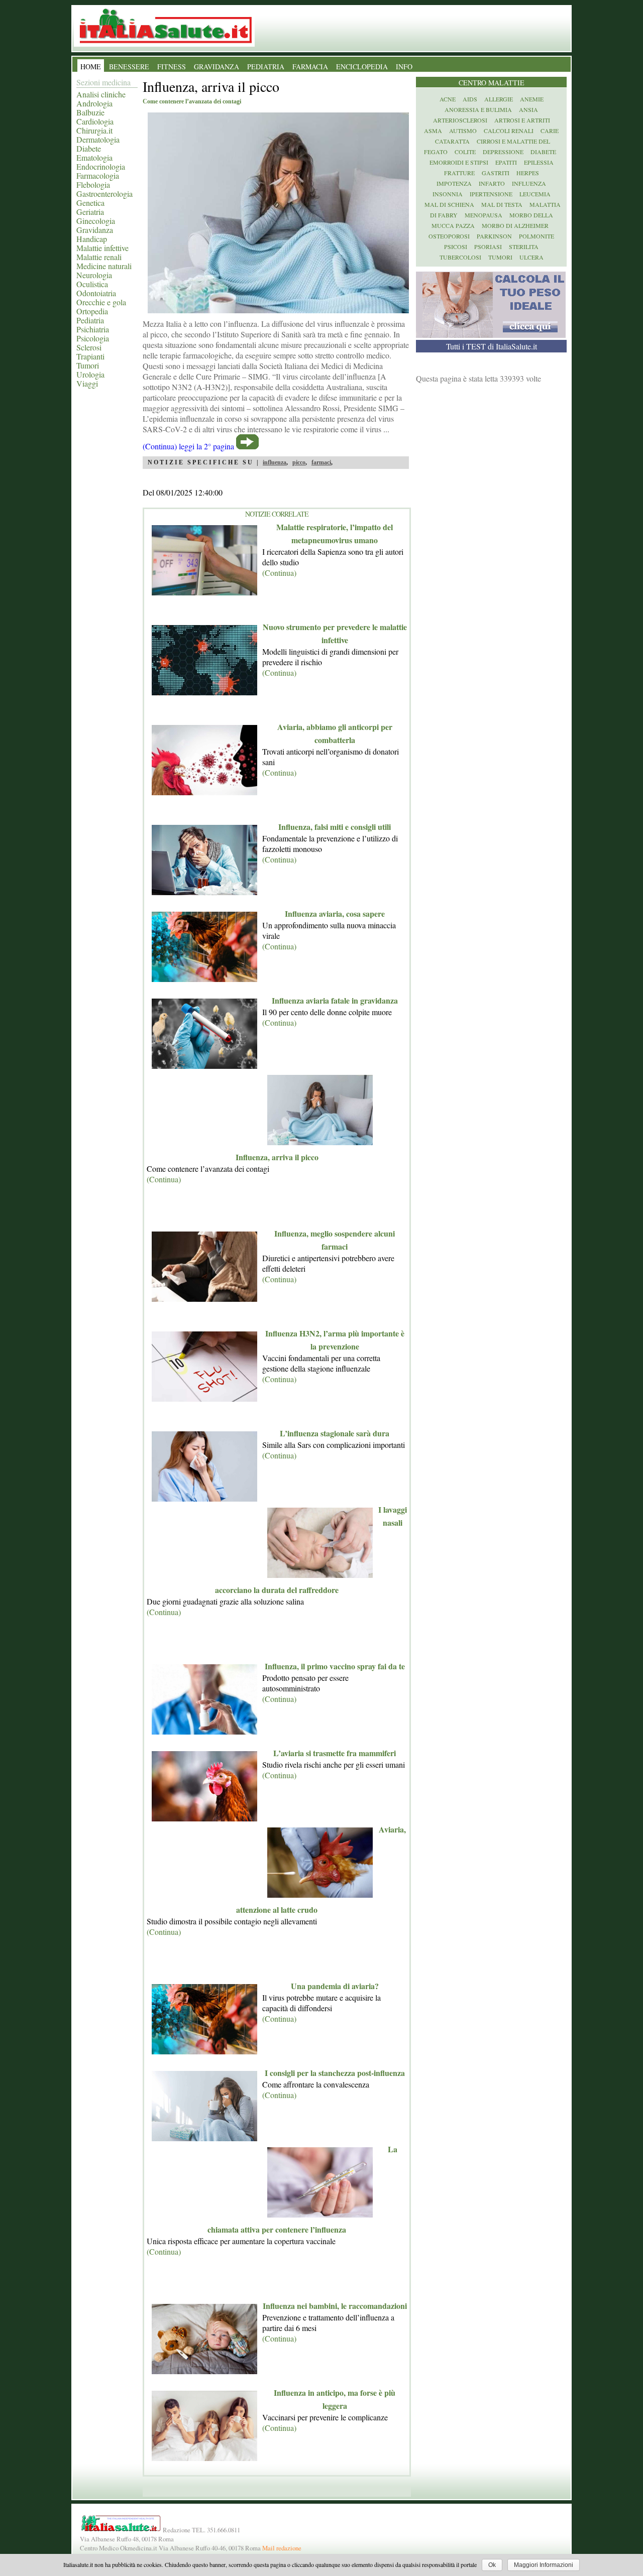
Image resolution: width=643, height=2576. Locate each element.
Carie (550, 131)
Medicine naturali (104, 266)
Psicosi (456, 247)
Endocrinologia (101, 166)
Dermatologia (98, 139)
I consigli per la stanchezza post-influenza (335, 2073)
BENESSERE (129, 67)
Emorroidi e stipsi (459, 162)
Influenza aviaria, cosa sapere (335, 913)
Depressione (503, 152)
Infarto (492, 183)
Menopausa (484, 215)
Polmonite (537, 236)
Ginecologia (96, 221)
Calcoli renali (509, 131)
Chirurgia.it (94, 130)
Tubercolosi (460, 257)
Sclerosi (89, 347)
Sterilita (524, 247)
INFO (404, 67)
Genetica (90, 203)
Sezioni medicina (103, 82)
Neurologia (94, 275)
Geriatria (90, 212)
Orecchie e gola (101, 302)
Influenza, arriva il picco (277, 1157)
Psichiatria (93, 329)
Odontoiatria (96, 293)
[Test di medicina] (491, 335)
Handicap (92, 239)
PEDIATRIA (266, 67)
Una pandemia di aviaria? (335, 1986)
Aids (470, 99)
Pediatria (90, 320)
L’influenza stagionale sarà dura (335, 1433)
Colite (465, 152)
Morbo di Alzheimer (515, 225)
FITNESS (172, 67)
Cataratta (452, 141)
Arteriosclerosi (460, 120)
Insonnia (448, 194)
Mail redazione (282, 2548)
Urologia (90, 374)
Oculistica (92, 284)
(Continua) (279, 573)
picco (299, 462)
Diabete (89, 148)
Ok (492, 2565)
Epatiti (506, 162)
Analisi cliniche (101, 94)
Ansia (528, 109)
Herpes (528, 173)
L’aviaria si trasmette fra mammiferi (335, 1753)
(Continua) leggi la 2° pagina (188, 446)
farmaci (321, 462)
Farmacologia (98, 175)
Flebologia (93, 185)
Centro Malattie (492, 83)
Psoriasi (488, 247)
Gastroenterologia (104, 194)
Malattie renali (99, 257)
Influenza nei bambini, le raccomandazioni (335, 2306)
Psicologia (93, 338)
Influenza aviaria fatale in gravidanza (335, 1000)
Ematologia (94, 157)
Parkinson (494, 236)
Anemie (532, 99)
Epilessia (539, 162)
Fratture (459, 173)
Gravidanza (95, 230)
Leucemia (535, 194)
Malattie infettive (102, 248)
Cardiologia (95, 121)
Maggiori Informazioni (544, 2565)
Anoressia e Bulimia (478, 109)
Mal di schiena (449, 204)
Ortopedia (92, 311)
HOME (91, 67)
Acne (448, 99)
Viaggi (87, 383)
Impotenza (454, 183)
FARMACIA (310, 67)
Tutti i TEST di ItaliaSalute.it (492, 346)
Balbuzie (90, 112)
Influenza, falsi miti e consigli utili (335, 827)
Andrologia (94, 103)
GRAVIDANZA (217, 67)
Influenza (529, 183)
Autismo (463, 131)
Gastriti (496, 173)
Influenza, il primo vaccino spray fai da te (335, 1666)
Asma (433, 131)
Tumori (88, 365)
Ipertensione (491, 194)
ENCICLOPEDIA (362, 67)
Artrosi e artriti (522, 120)
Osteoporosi (449, 236)
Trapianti (90, 356)
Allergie (499, 99)
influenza (275, 462)
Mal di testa (502, 204)
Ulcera (531, 257)
